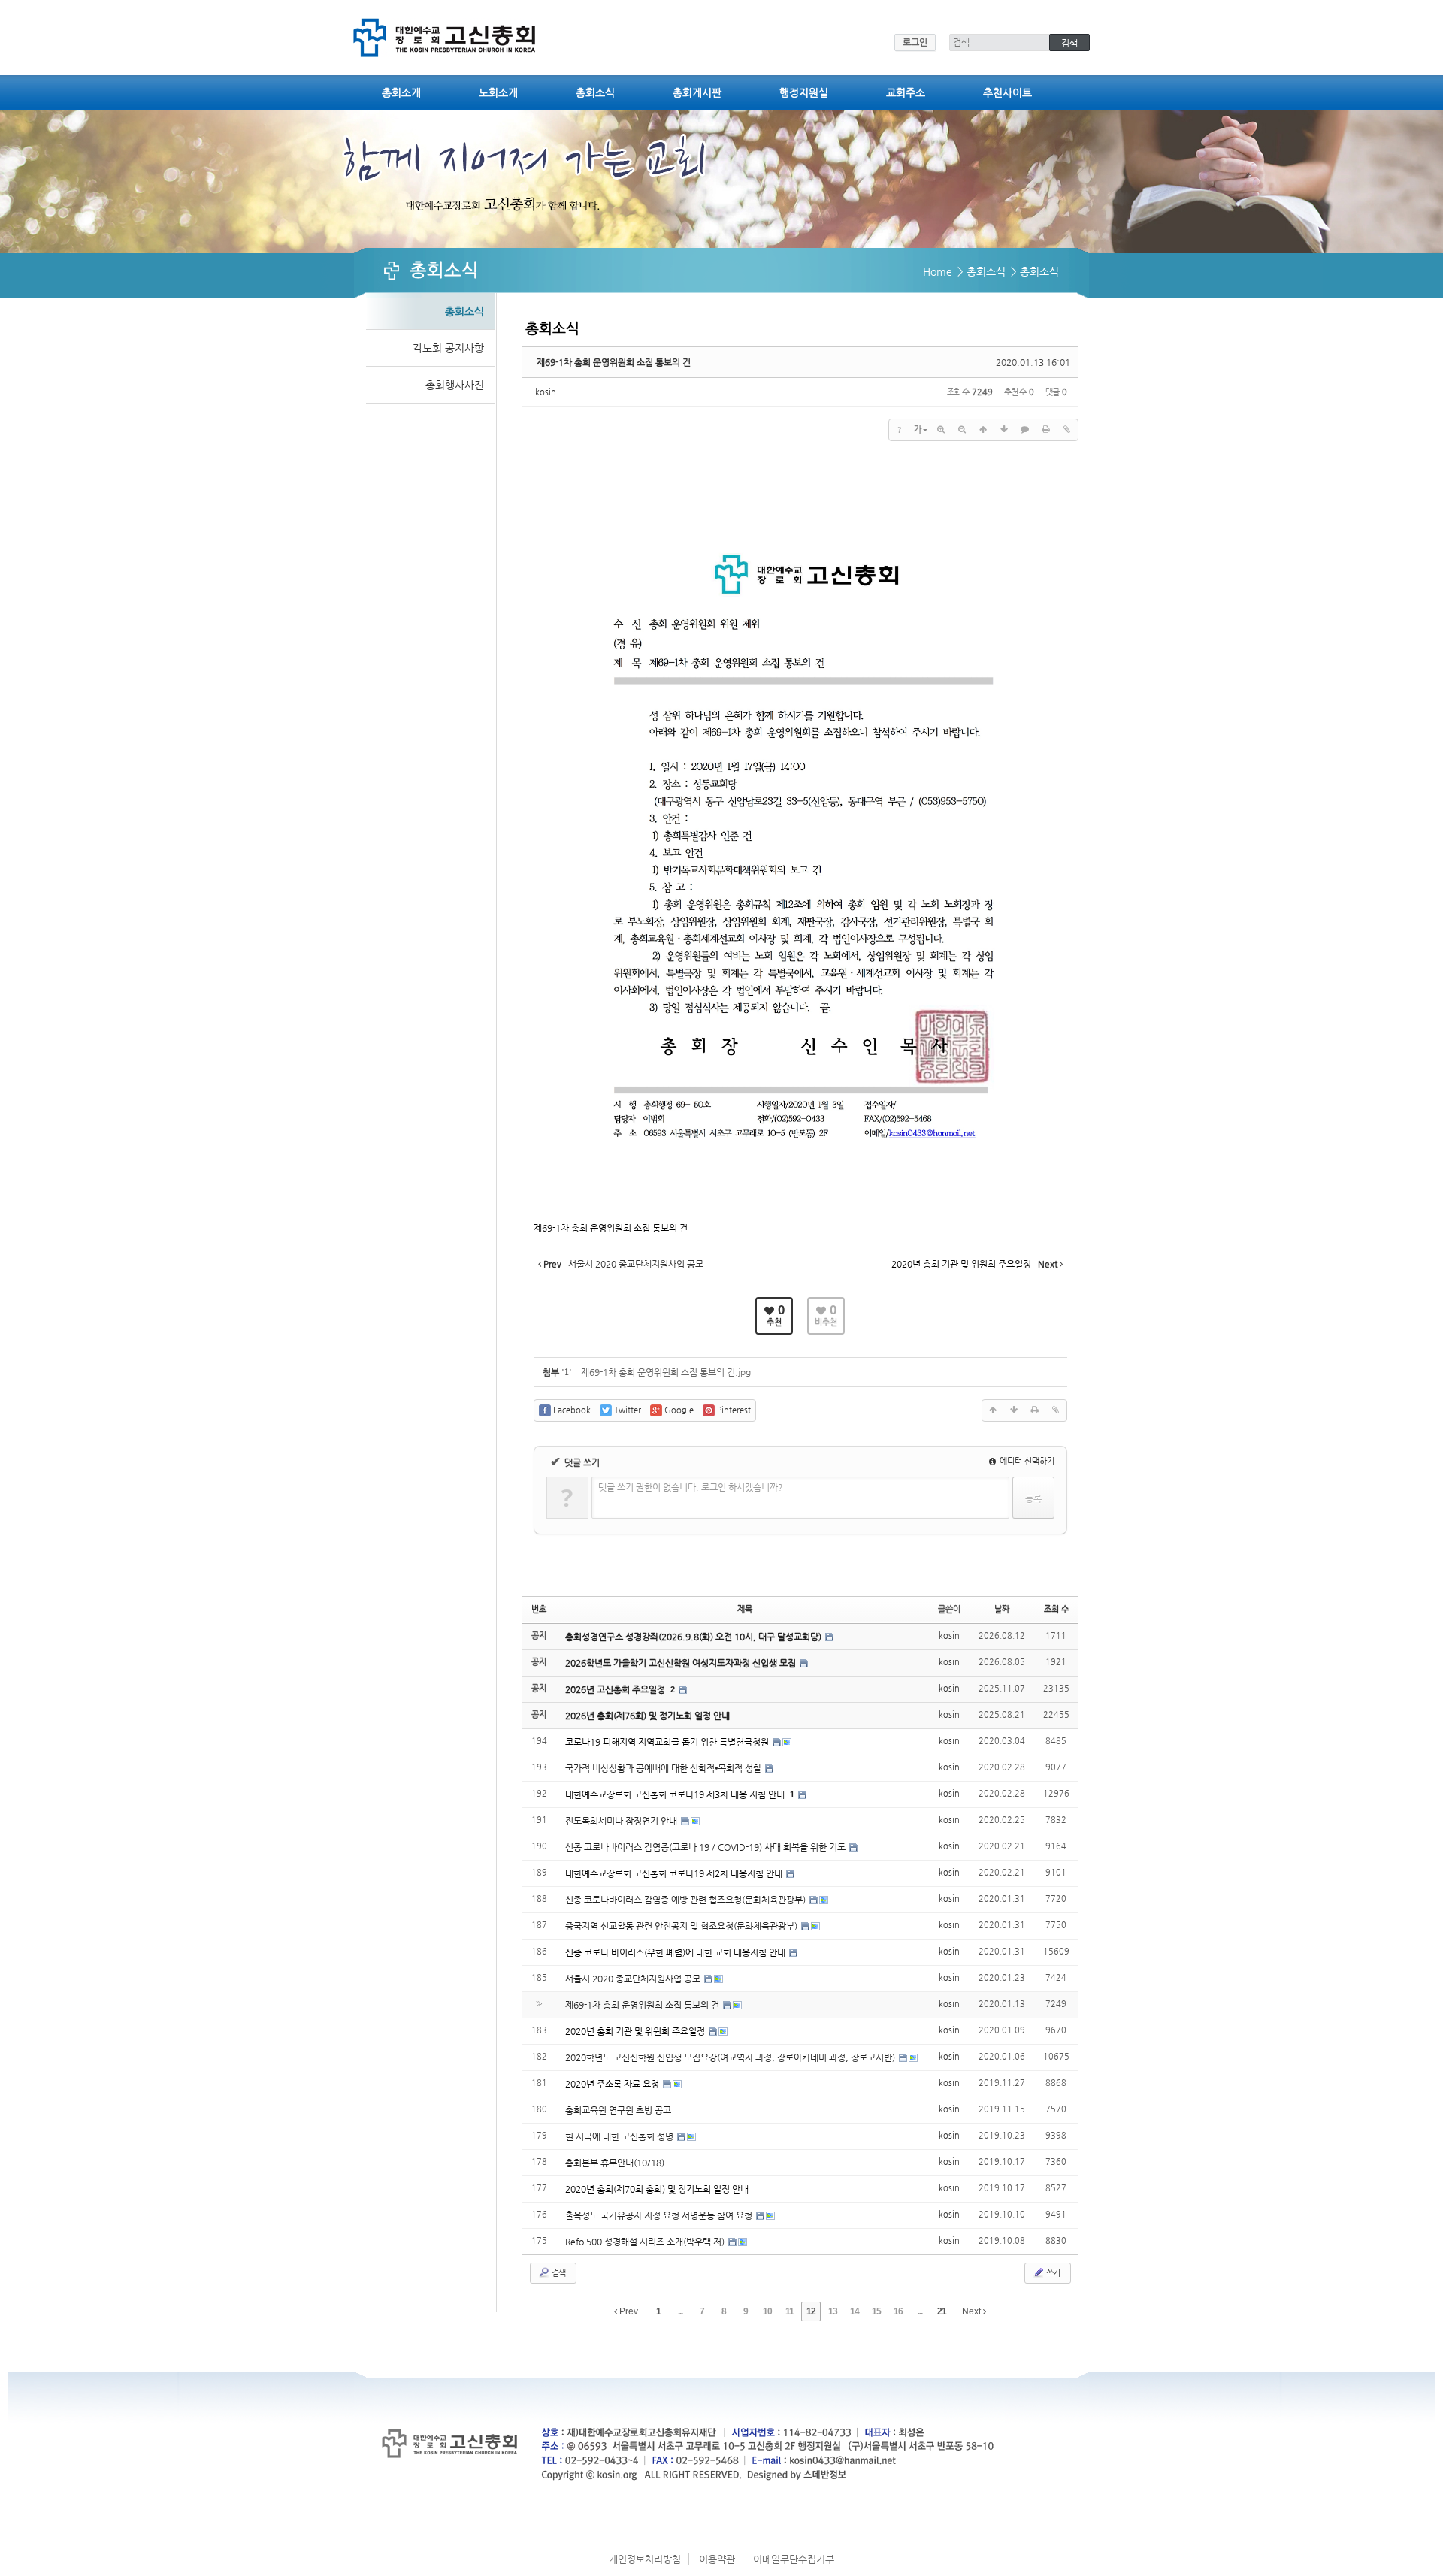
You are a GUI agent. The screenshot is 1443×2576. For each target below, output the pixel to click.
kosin (546, 392)
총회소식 (595, 92)
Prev (628, 2311)
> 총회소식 (982, 271)
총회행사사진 (455, 385)
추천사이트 (1007, 92)
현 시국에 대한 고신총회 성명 (620, 2136)
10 (767, 2311)
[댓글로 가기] (1025, 430)
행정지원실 (804, 92)
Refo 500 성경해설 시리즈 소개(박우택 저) (646, 2242)
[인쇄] (1046, 430)
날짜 (1002, 1609)
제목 (745, 1609)
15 (876, 2311)
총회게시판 (697, 92)
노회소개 (498, 92)
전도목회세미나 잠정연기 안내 (622, 1821)
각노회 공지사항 (448, 348)
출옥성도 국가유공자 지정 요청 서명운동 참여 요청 (660, 2215)
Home (938, 271)
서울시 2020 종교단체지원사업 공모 (634, 1979)
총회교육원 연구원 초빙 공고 (618, 2110)
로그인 (915, 42)
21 (942, 2311)
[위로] (983, 430)
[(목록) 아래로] (1004, 430)
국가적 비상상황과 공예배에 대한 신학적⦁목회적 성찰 (664, 1768)
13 (833, 2311)
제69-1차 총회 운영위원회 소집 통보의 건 (614, 362)
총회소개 (401, 92)
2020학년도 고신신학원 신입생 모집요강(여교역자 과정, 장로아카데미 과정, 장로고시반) (731, 2057)
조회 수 (1056, 1609)
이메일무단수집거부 (794, 2559)
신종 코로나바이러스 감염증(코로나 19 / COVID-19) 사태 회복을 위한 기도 (706, 1847)
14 (855, 2311)
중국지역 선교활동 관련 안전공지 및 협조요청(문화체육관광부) (682, 1926)
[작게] (962, 430)
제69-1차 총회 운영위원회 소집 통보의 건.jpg (666, 1372)
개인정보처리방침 (645, 2559)
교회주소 (906, 92)
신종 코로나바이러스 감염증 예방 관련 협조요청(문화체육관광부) (687, 1900)
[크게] (941, 430)
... (680, 2311)
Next (973, 2311)
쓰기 (1052, 2273)
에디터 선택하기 (1026, 1461)
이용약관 (717, 2559)
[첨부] (1067, 430)
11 (790, 2311)
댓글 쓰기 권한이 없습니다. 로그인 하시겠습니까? (691, 1487)
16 (898, 2311)
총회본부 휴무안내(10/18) (615, 2163)
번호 (539, 1609)
